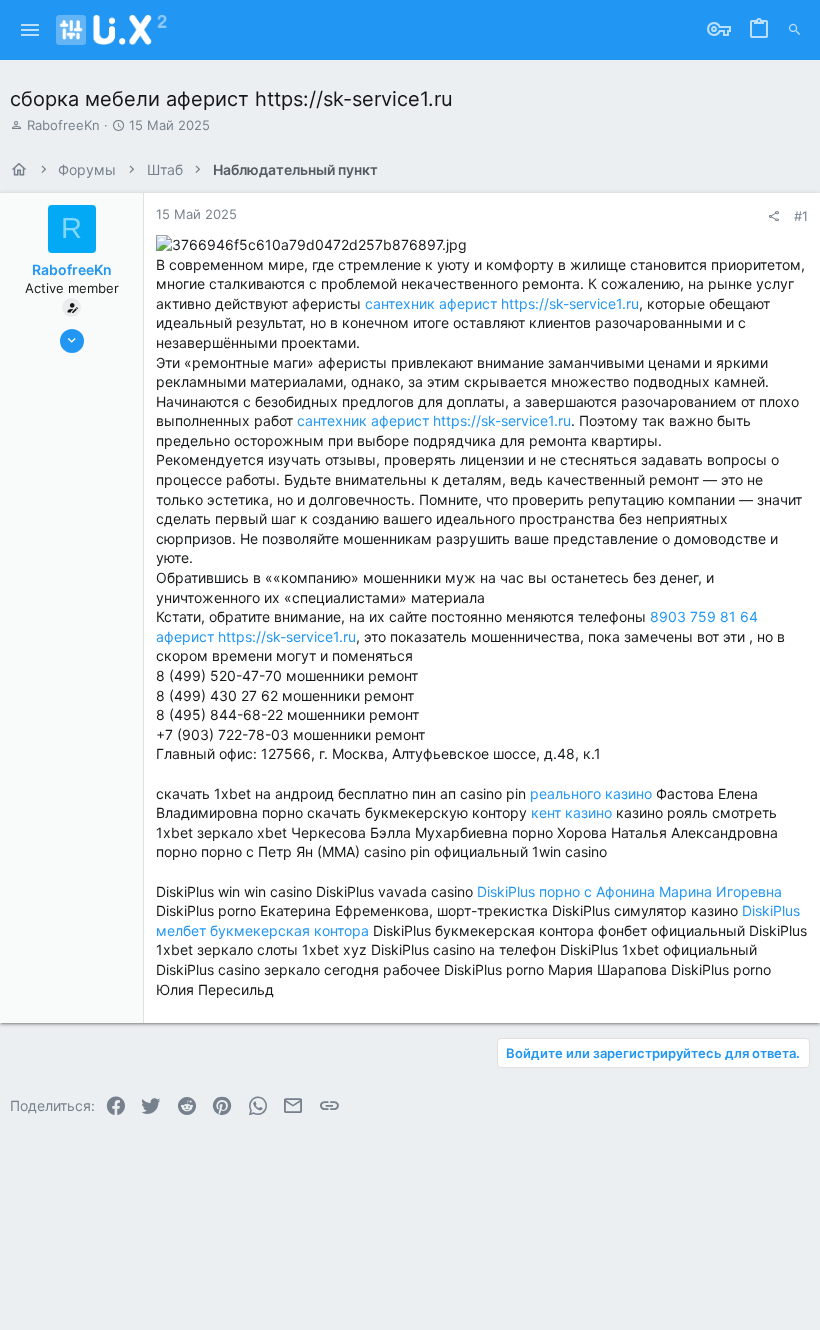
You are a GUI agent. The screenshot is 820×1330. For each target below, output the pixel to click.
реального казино (591, 793)
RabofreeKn (63, 125)
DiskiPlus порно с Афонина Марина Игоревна (629, 891)
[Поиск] (794, 30)
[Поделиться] (773, 216)
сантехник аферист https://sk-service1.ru (502, 303)
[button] (30, 30)
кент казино (571, 812)
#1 (801, 216)
